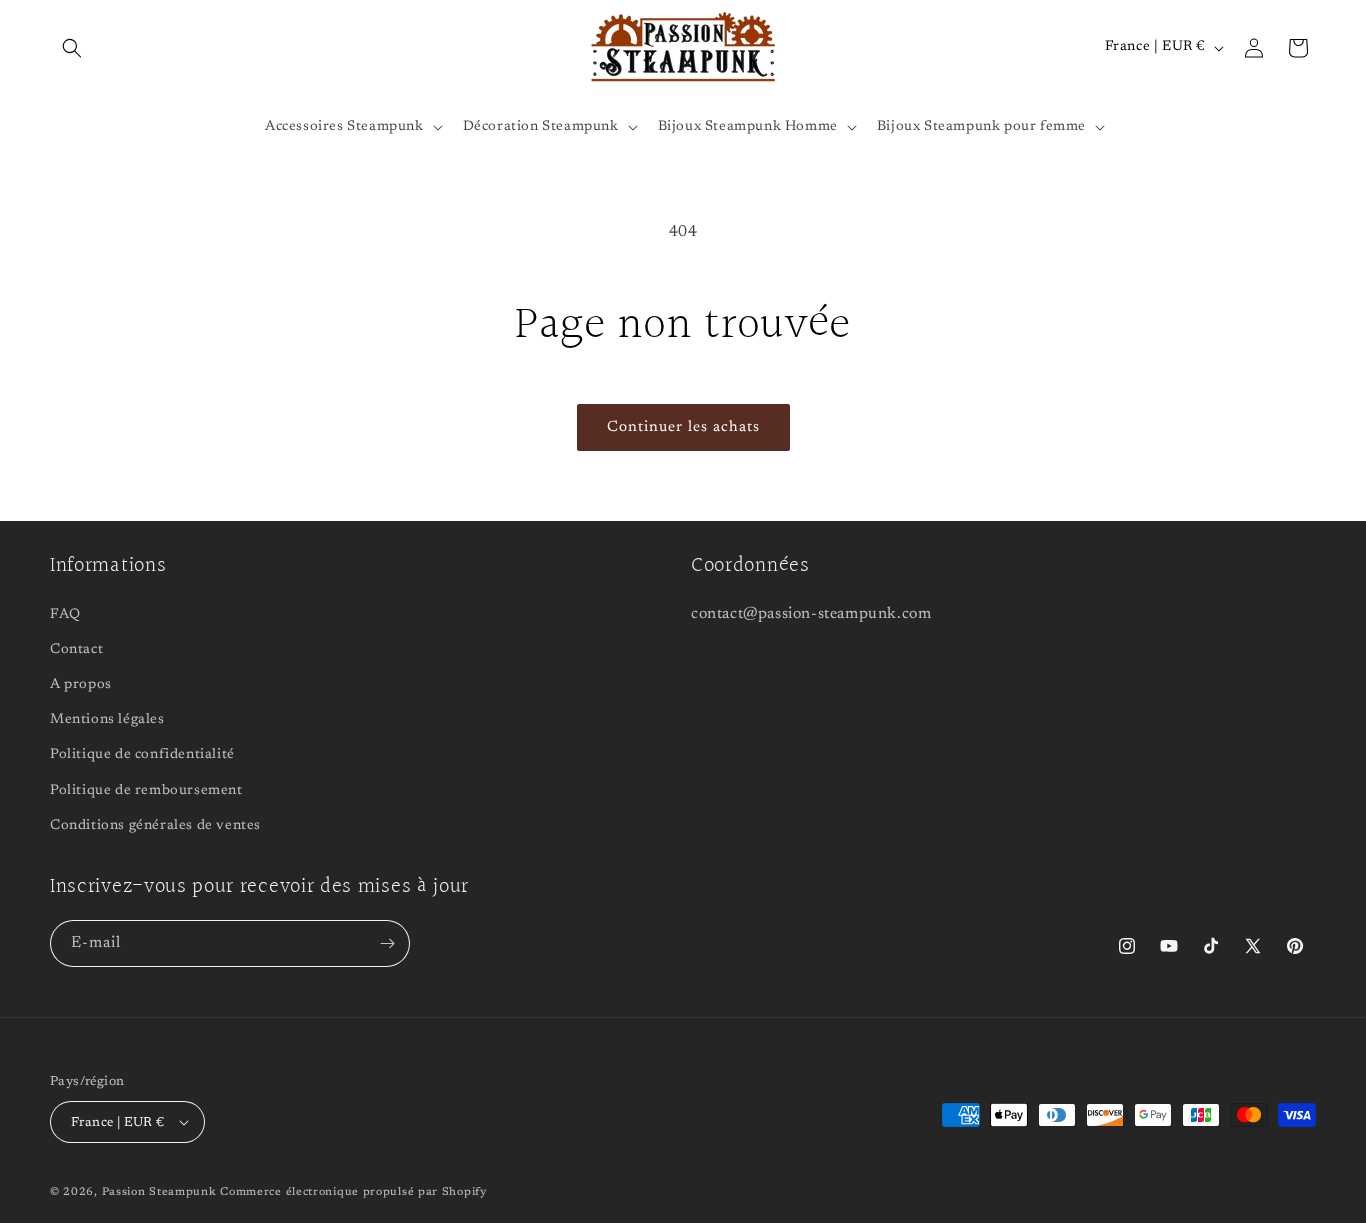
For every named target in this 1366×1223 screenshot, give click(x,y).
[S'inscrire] (387, 943)
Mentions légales (107, 720)
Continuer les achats (683, 427)
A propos (81, 685)
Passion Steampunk (159, 1192)
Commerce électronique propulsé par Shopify (353, 1192)
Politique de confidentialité (142, 755)
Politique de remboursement (146, 791)
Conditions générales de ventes (155, 826)
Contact (76, 650)
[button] (72, 48)
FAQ (65, 615)
